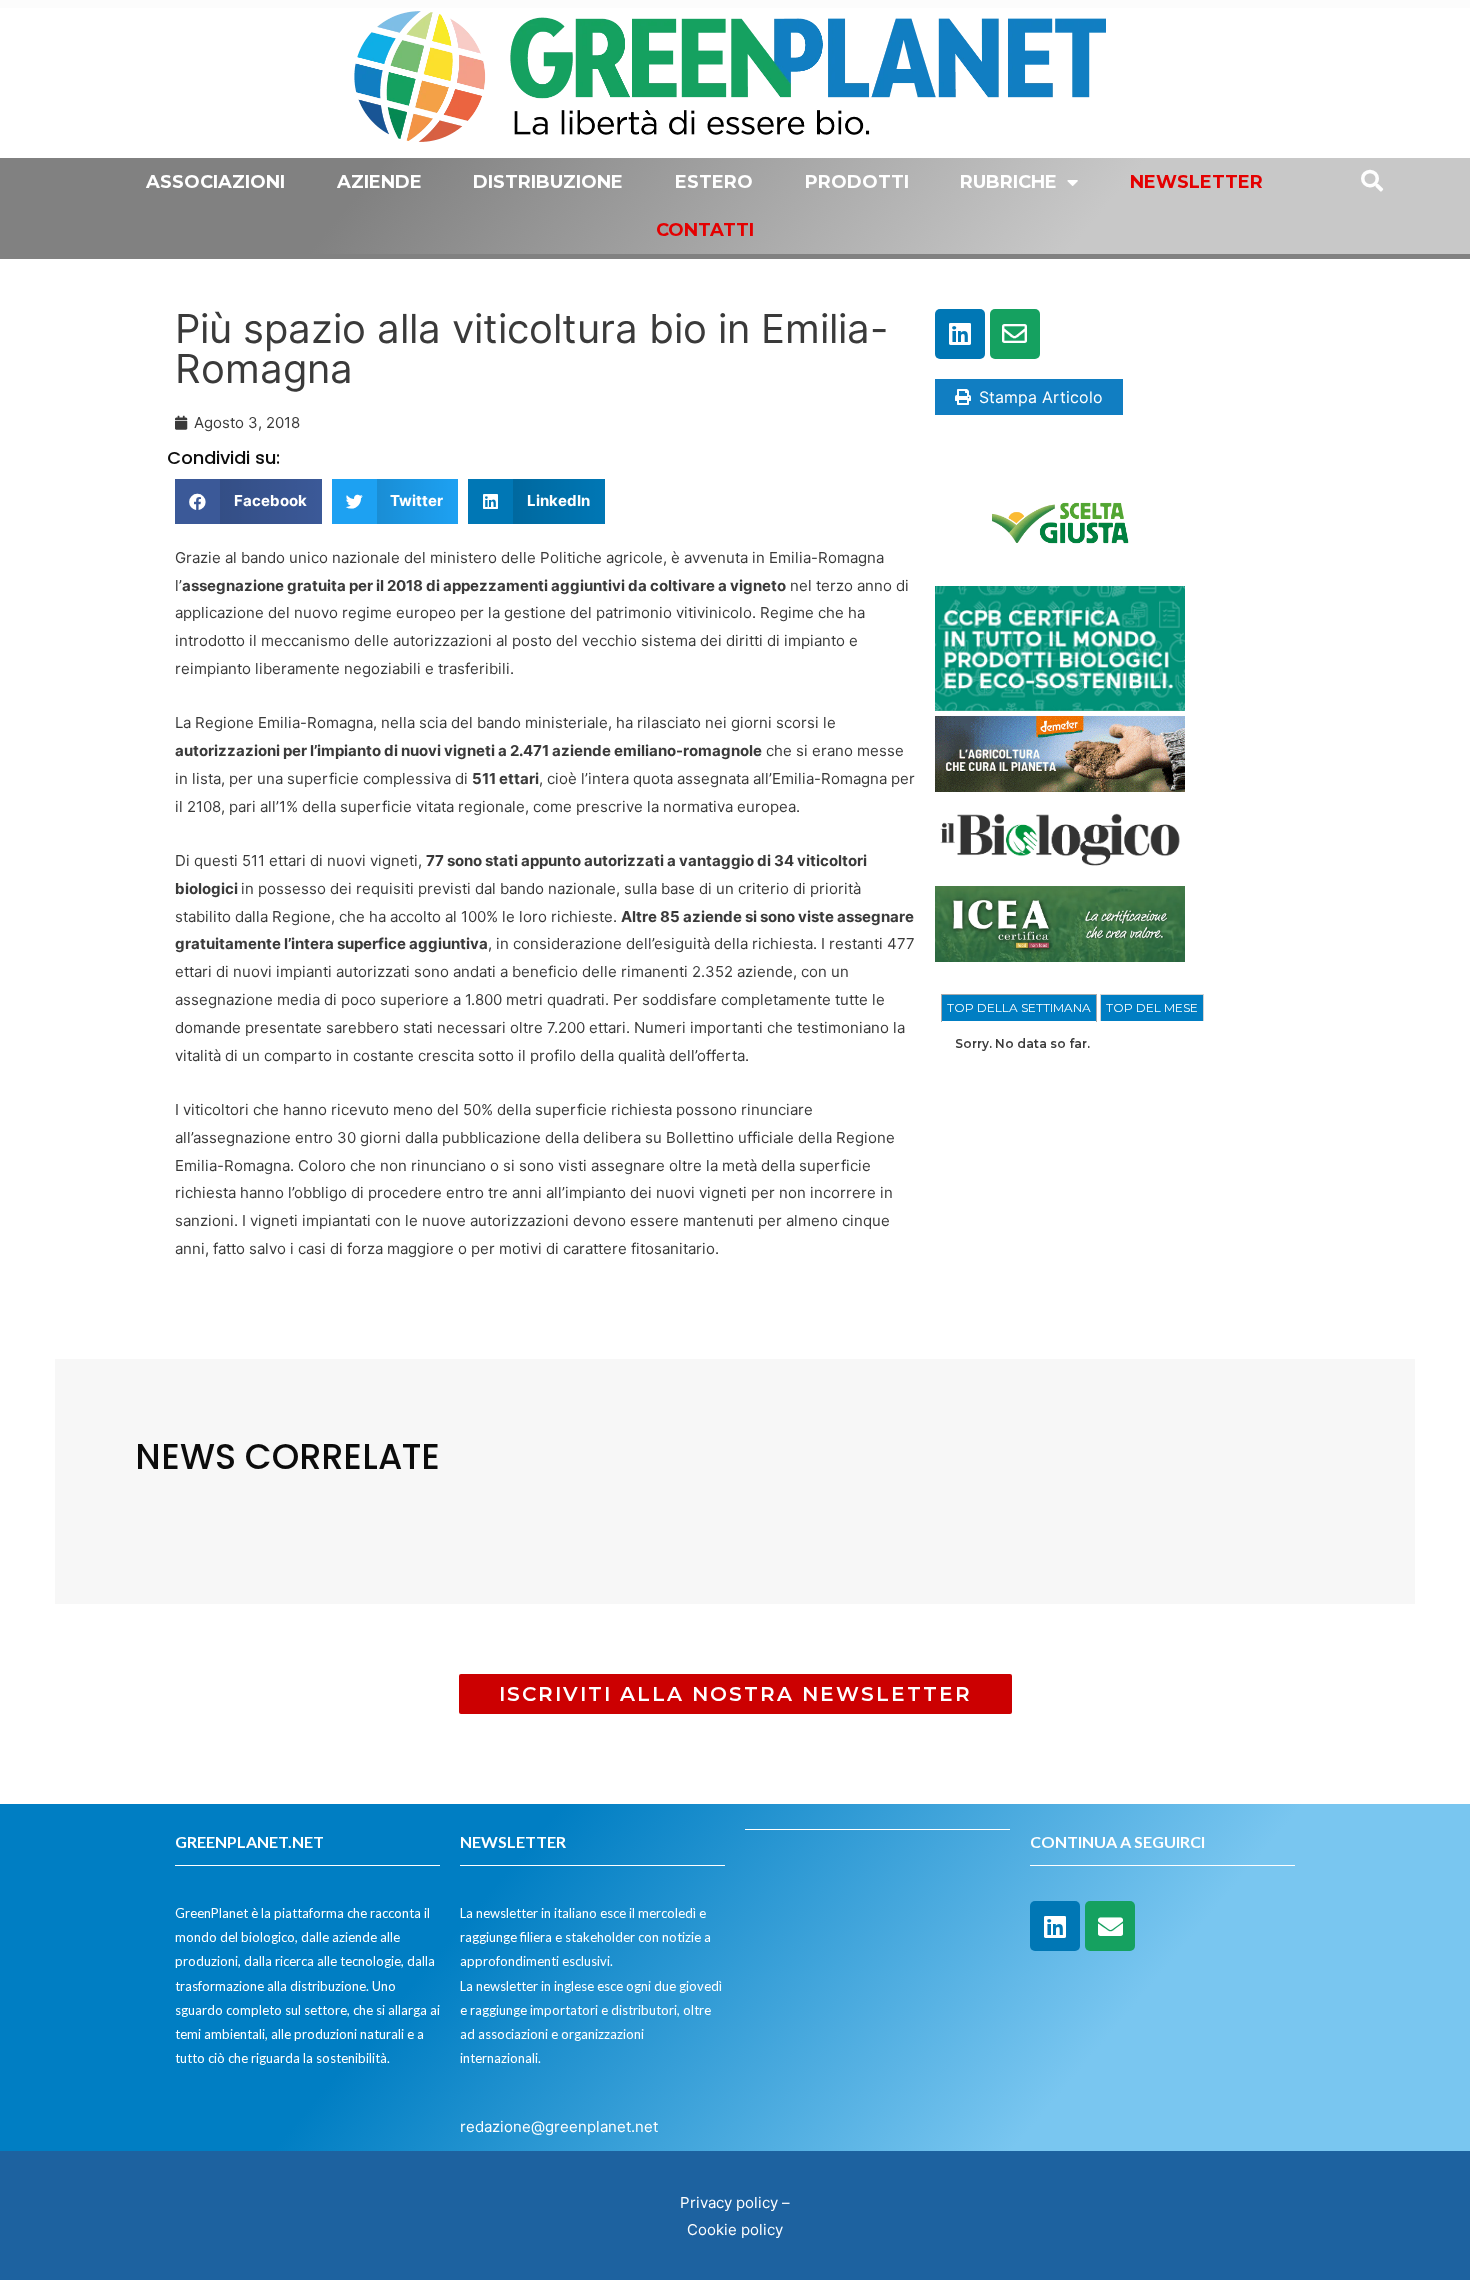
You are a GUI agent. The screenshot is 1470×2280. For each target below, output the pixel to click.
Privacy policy (729, 2202)
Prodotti (857, 182)
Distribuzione (548, 182)
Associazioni (215, 182)
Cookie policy (735, 2229)
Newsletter (1196, 182)
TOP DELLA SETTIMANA (1019, 1007)
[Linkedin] (960, 334)
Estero (714, 182)
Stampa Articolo (1041, 397)
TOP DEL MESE (1152, 1007)
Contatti (705, 230)
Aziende (379, 182)
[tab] (1019, 1008)
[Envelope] (1015, 334)
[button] (248, 501)
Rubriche (1008, 182)
